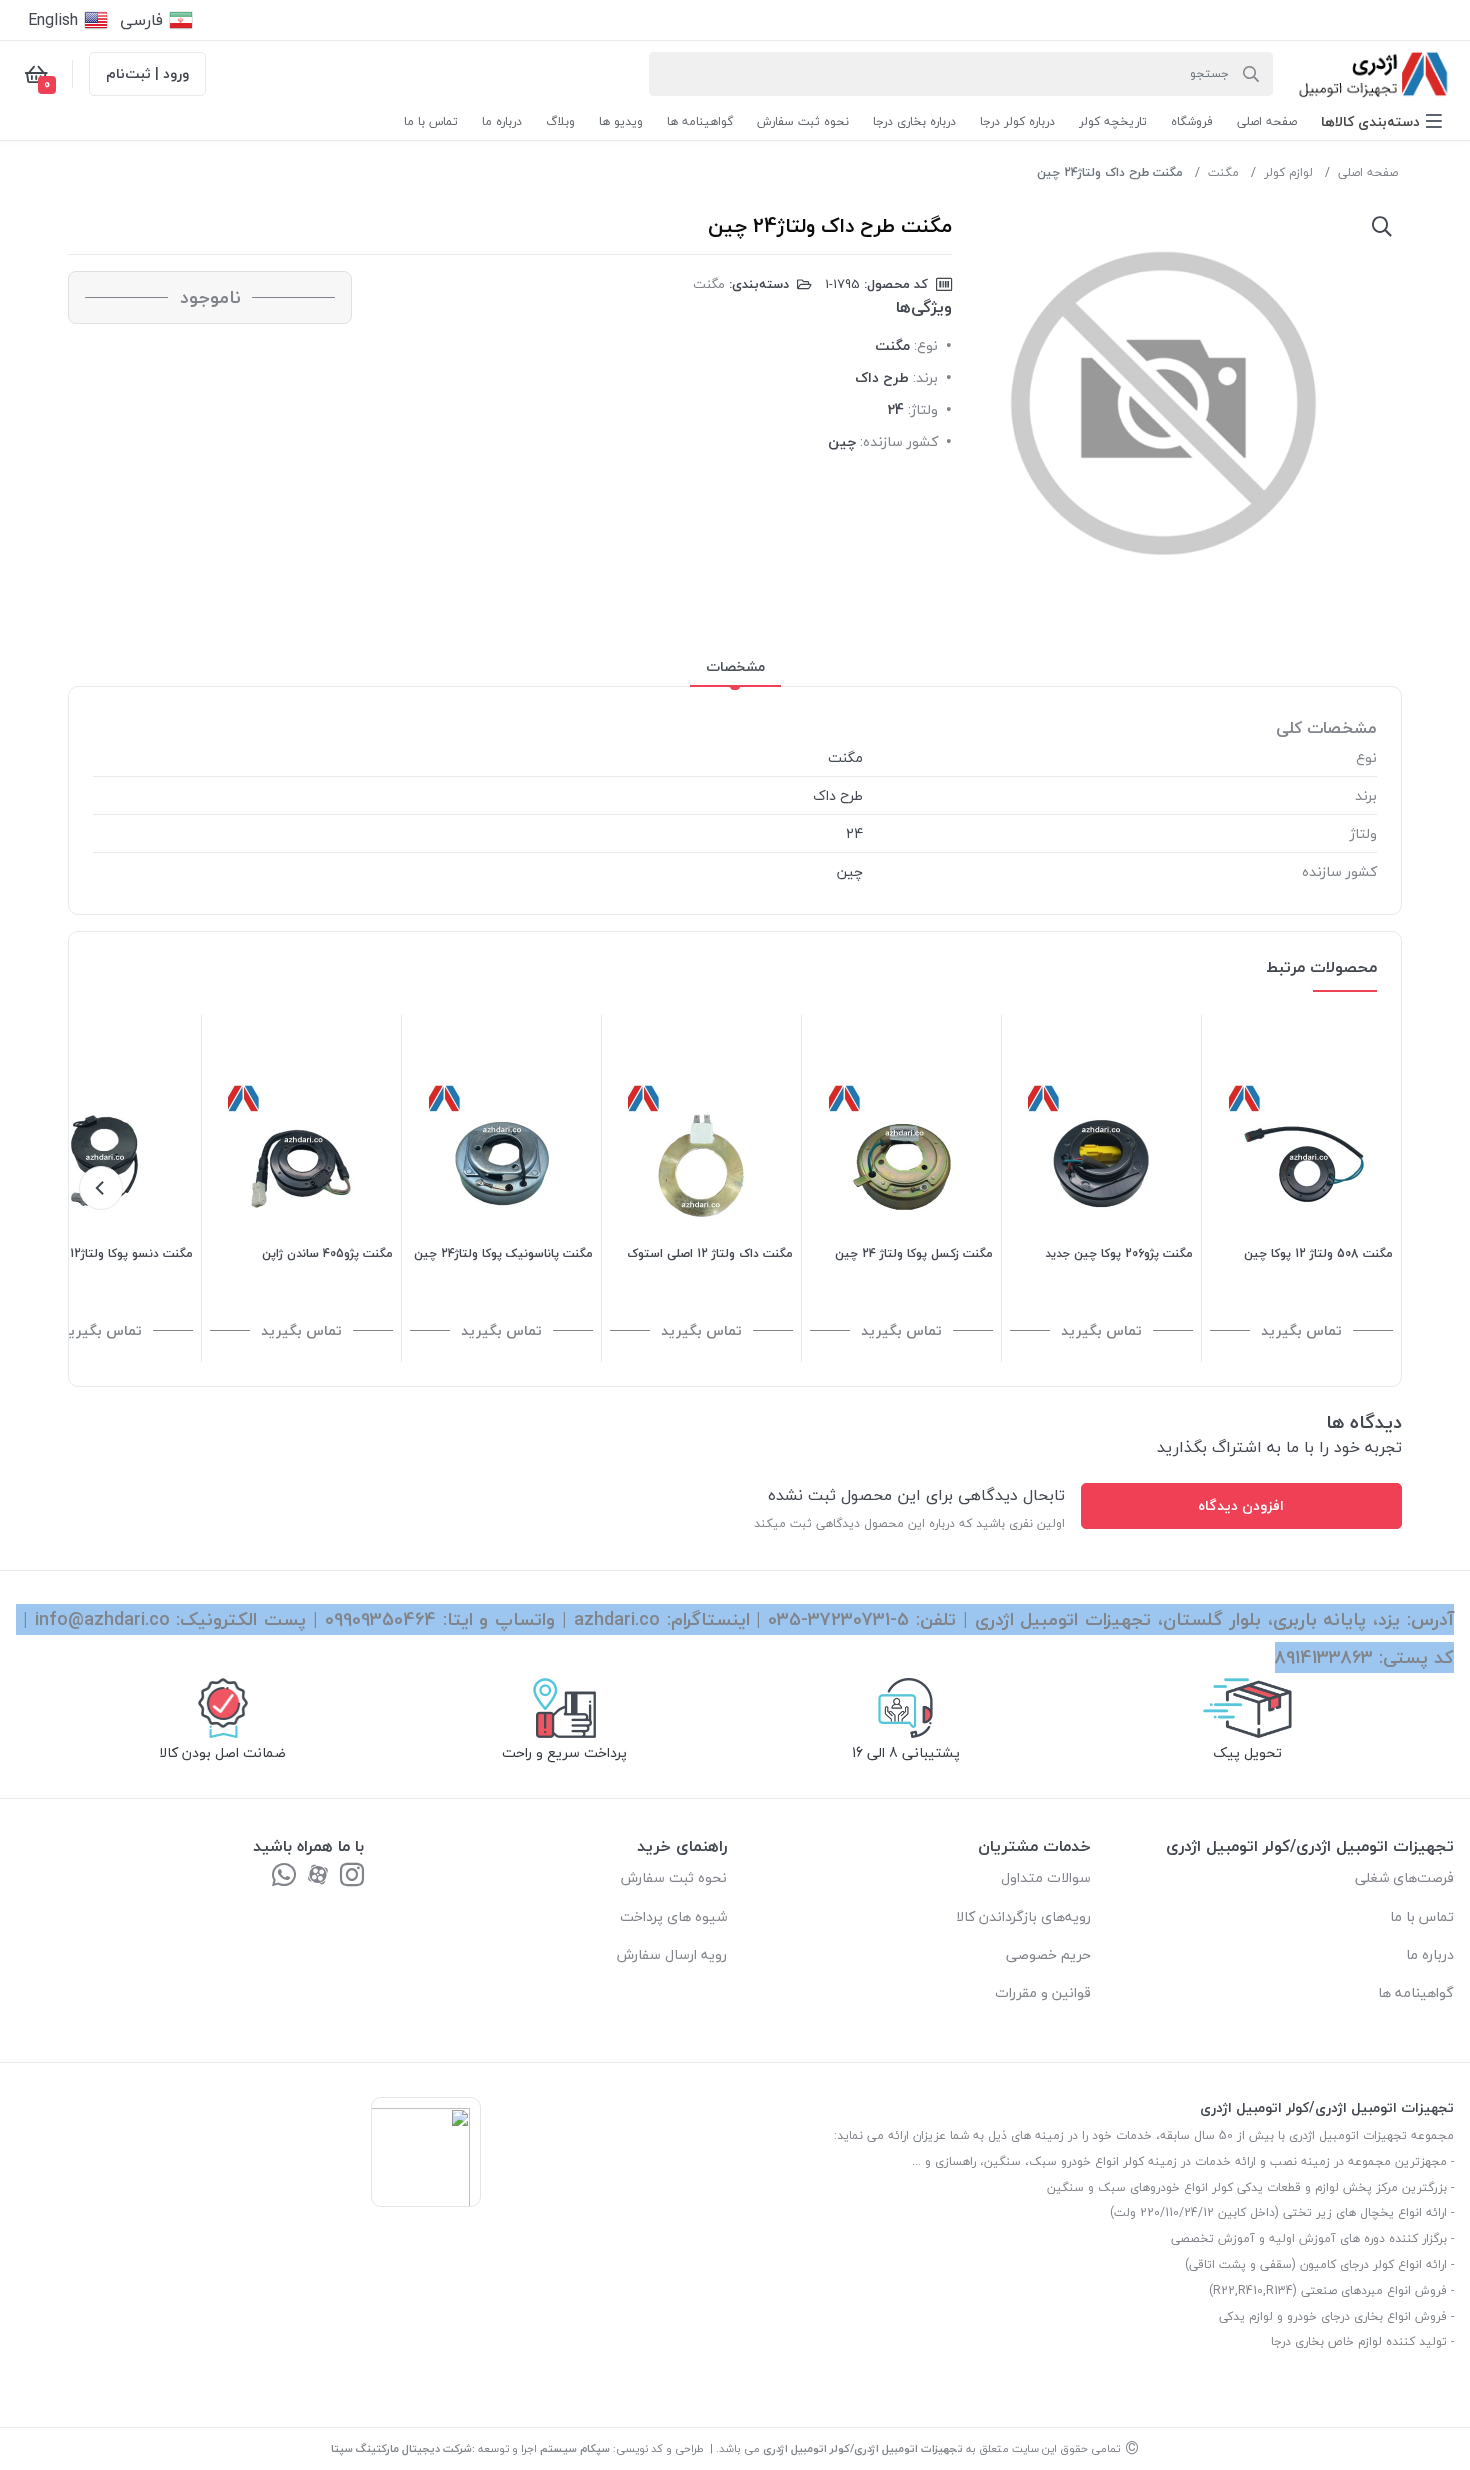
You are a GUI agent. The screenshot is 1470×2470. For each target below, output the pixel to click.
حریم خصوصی (1048, 1954)
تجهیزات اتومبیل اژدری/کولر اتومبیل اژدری (863, 2448)
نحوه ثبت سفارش (674, 1877)
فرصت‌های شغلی (1404, 1877)
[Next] (101, 1188)
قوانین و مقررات (1043, 1992)
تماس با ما (1422, 1916)
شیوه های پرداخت (673, 1916)
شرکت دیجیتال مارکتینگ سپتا (401, 2448)
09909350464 (380, 1619)
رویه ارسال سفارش (672, 1954)
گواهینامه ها (1416, 1992)
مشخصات (735, 666)
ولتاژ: (923, 409)
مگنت (1223, 172)
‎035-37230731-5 (838, 1619)
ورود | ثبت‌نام (147, 73)
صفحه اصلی (1368, 172)
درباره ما (1430, 1954)
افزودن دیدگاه (1241, 1505)
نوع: (926, 345)
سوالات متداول (1046, 1877)
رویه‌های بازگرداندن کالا (1023, 1916)
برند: (925, 377)
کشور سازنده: (899, 441)
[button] (1381, 121)
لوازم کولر (1288, 172)
